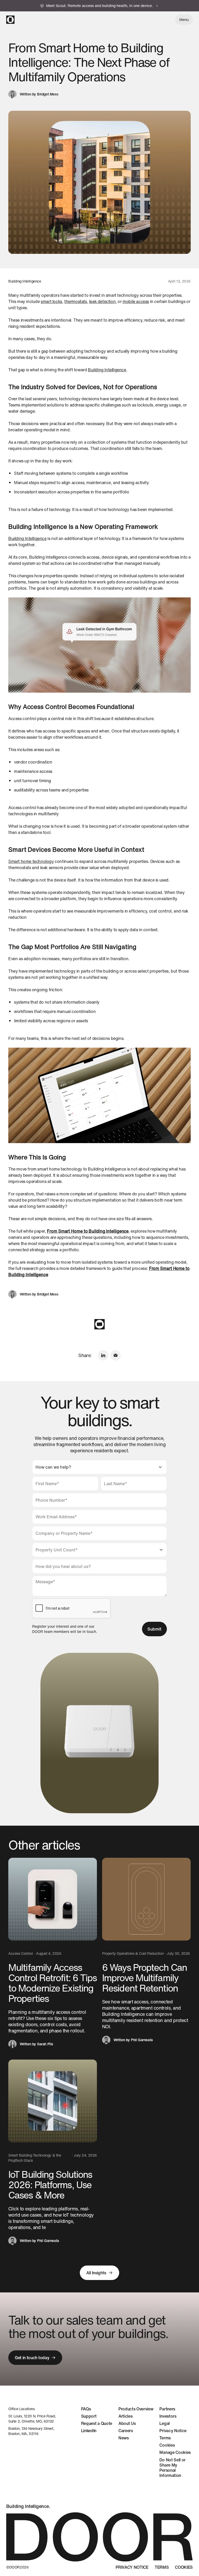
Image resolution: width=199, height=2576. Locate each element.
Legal (164, 2423)
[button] (184, 20)
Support (89, 2416)
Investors (168, 2416)
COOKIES (184, 2567)
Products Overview (136, 2409)
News (124, 2438)
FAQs (86, 2409)
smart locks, (52, 301)
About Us (127, 2423)
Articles (125, 2416)
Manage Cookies (175, 2452)
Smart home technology (31, 861)
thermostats (76, 301)
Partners (167, 2409)
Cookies (167, 2445)
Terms (165, 2438)
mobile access (136, 301)
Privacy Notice (173, 2431)
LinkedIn (89, 2431)
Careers (126, 2431)
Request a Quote (97, 2423)
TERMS (162, 2567)
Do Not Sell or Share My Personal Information (172, 2468)
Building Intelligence (107, 370)
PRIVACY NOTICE (132, 2567)
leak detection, (103, 301)
